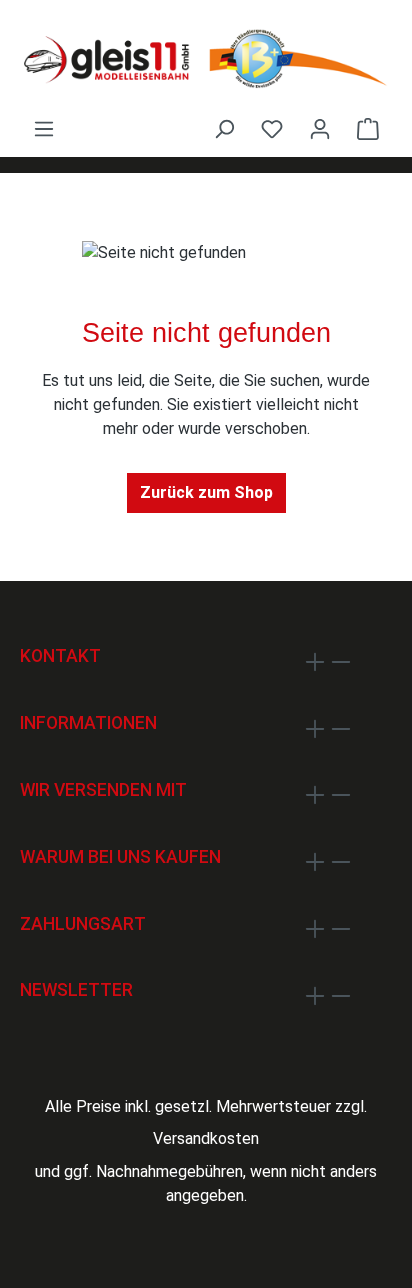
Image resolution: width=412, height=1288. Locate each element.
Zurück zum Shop (206, 492)
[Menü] (44, 129)
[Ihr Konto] (320, 129)
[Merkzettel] (272, 129)
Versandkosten (206, 1138)
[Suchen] (224, 129)
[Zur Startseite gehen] (206, 58)
